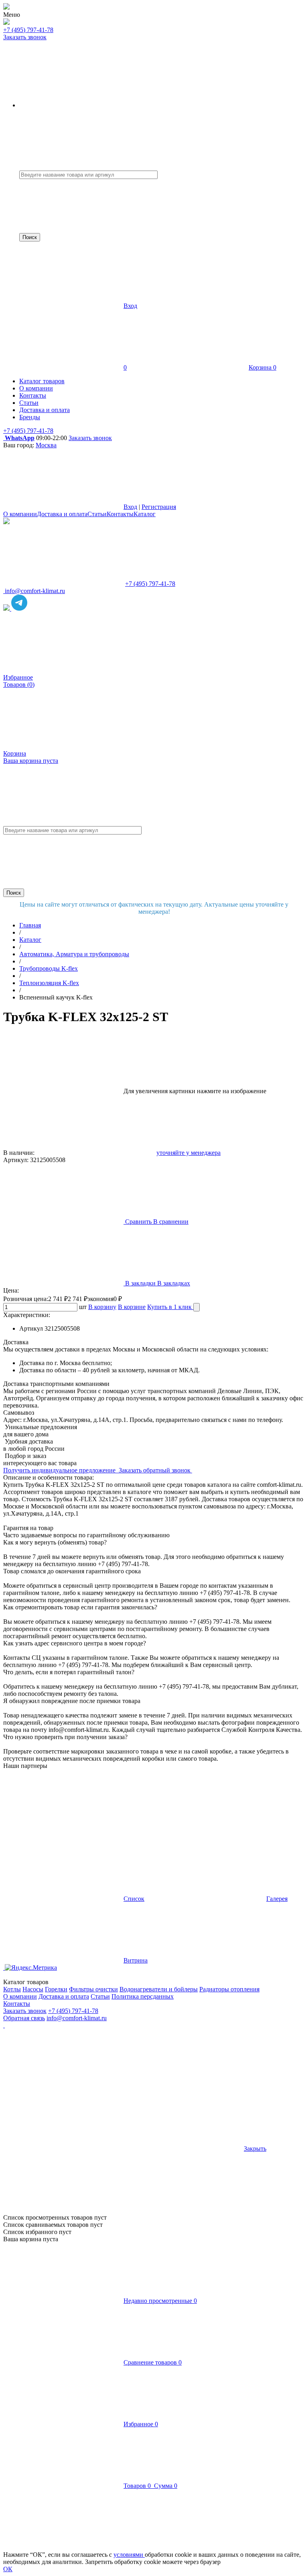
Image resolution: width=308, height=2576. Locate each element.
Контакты (120, 514)
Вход (130, 306)
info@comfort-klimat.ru (77, 2018)
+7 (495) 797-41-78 (28, 30)
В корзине (132, 1307)
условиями (129, 2555)
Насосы (33, 1989)
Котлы (12, 1989)
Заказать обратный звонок (155, 1470)
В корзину (102, 1307)
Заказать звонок (25, 37)
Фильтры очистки (93, 1989)
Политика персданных (143, 1996)
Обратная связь (24, 2018)
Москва (46, 445)
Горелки (56, 1989)
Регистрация (159, 507)
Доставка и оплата (62, 514)
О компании (20, 514)
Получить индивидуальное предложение (60, 1470)
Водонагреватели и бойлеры (159, 1989)
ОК (8, 2569)
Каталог (145, 514)
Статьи (97, 514)
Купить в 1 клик (170, 1307)
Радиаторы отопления (229, 1989)
